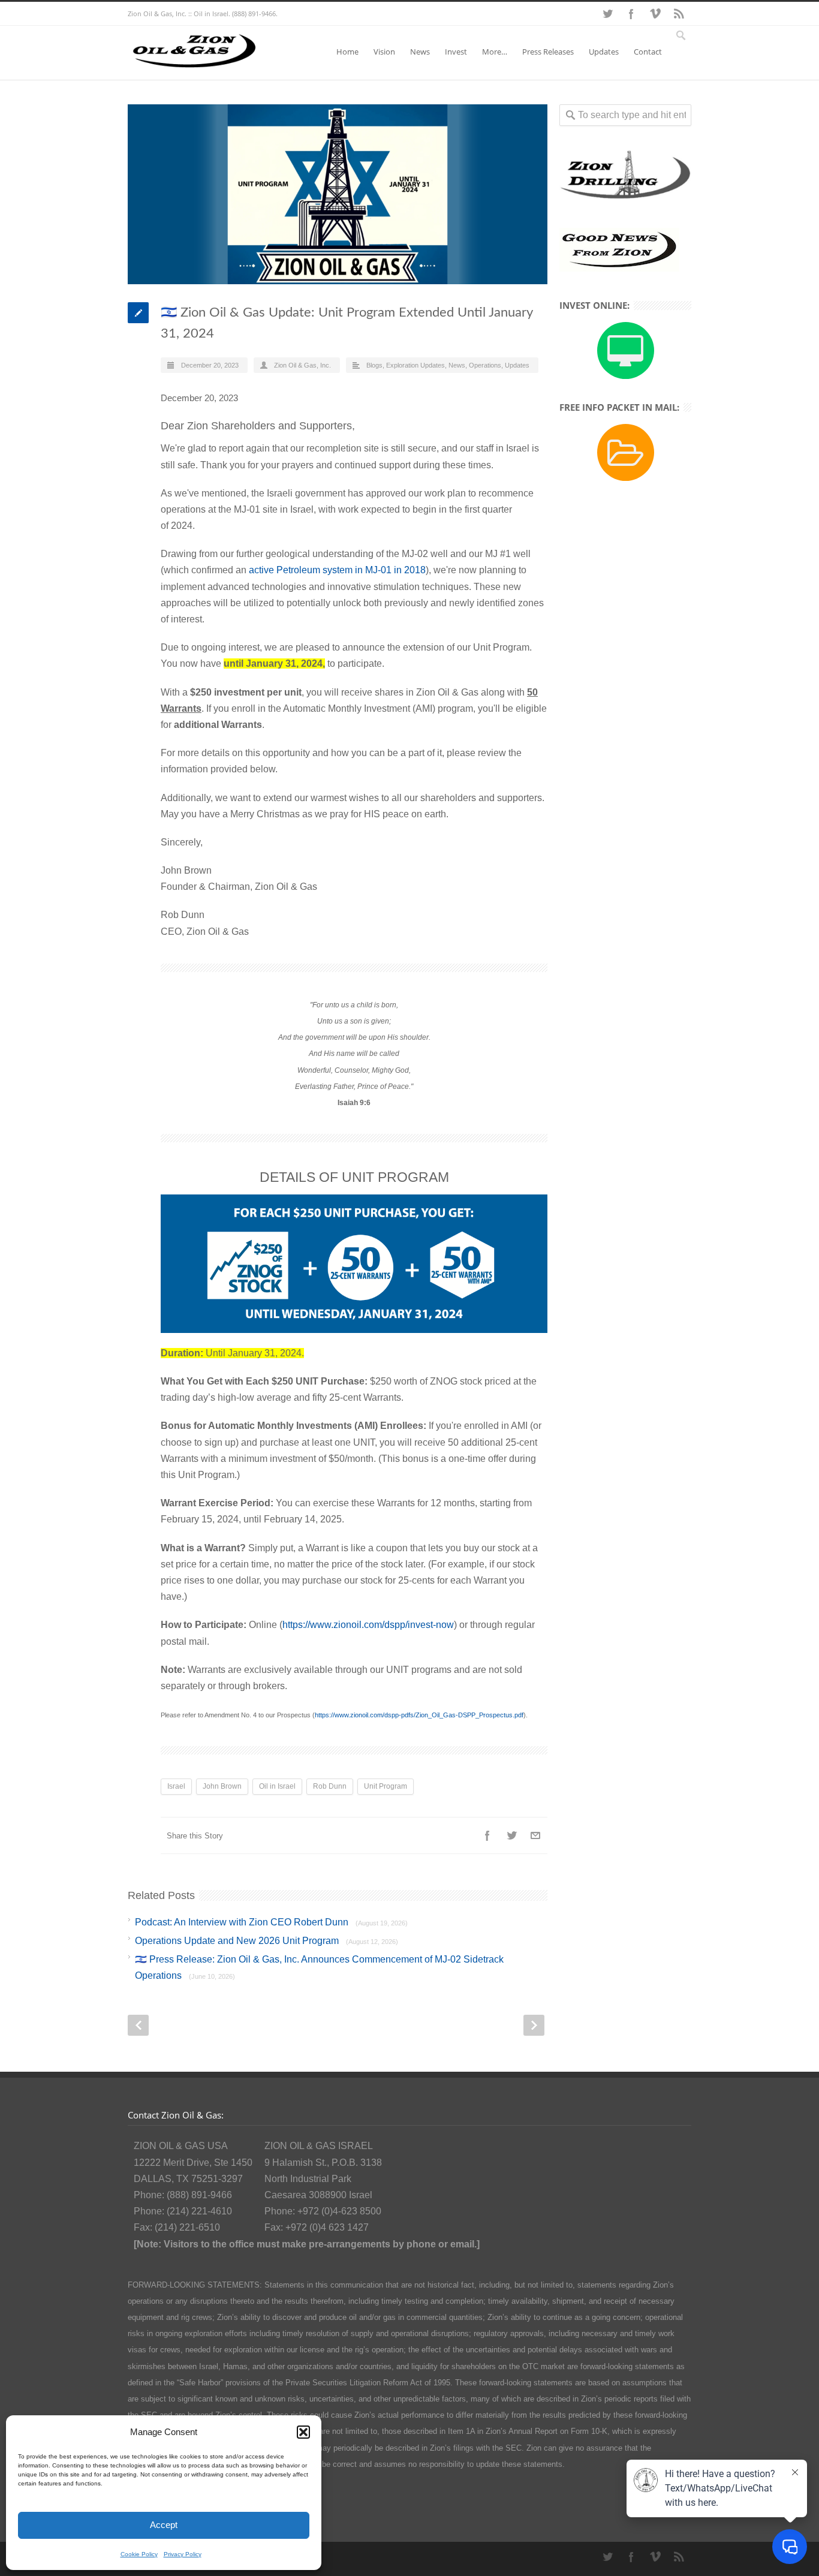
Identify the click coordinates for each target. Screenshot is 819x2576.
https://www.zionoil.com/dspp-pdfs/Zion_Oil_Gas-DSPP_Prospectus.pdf (419, 1715)
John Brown (222, 1786)
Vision (384, 52)
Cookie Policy (139, 2554)
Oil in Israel (277, 1786)
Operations (485, 365)
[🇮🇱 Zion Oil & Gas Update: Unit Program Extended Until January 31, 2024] (338, 194)
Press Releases (548, 52)
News (420, 52)
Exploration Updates (415, 365)
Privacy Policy (183, 2554)
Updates (604, 52)
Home (347, 52)
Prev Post (138, 2025)
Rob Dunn (330, 1786)
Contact (648, 52)
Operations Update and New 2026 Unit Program (267, 1941)
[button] (303, 2432)
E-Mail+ (535, 1835)
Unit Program (386, 1786)
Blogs (374, 365)
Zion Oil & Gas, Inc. (302, 365)
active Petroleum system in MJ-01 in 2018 (337, 570)
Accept (164, 2525)
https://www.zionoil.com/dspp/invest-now (368, 1625)
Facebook (631, 14)
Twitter (607, 14)
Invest (456, 52)
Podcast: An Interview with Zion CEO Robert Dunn (271, 1922)
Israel (176, 1786)
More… (495, 52)
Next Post (534, 2025)
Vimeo (655, 14)
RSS (679, 14)
